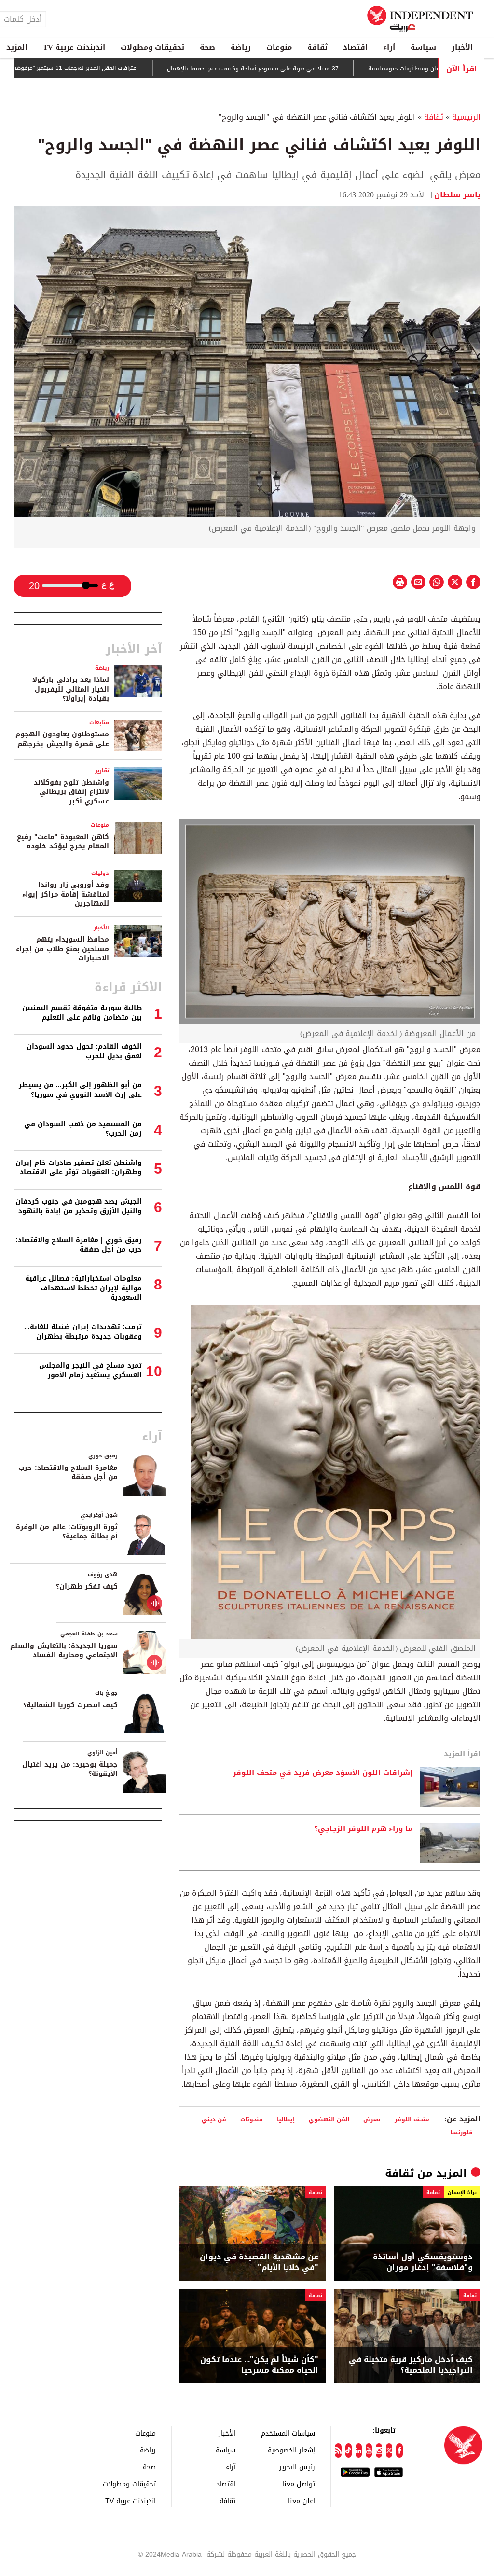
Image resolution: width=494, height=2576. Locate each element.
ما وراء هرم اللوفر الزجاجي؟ (363, 1829)
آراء (389, 47)
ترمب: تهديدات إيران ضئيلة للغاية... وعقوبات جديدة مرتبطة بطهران (83, 1332)
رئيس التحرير (297, 2467)
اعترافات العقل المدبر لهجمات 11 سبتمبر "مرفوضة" (132, 68)
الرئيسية (466, 117)
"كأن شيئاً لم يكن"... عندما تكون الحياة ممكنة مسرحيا (259, 2365)
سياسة (423, 47)
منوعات (279, 47)
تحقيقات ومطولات (152, 47)
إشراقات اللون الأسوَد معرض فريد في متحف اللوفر (323, 1773)
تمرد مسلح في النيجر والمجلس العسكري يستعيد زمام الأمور (90, 1370)
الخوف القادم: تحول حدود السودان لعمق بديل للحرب (84, 1051)
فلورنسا (461, 2132)
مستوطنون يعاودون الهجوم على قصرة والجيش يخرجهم (62, 739)
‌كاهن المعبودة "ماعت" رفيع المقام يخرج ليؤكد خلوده (63, 842)
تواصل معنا (299, 2484)
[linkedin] (359, 2451)
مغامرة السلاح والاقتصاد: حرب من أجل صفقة (68, 1473)
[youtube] (369, 2451)
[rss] (338, 2451)
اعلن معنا (302, 2500)
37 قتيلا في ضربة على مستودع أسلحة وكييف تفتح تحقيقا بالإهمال (311, 69)
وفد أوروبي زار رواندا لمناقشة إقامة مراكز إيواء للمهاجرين (66, 894)
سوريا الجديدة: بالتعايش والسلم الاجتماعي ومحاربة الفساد (64, 1651)
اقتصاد (355, 47)
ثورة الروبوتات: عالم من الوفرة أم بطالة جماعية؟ (67, 1532)
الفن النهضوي (329, 2119)
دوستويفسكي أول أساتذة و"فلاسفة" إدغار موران (423, 2263)
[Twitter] (389, 2451)
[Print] (400, 582)
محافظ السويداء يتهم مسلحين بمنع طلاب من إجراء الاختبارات (62, 949)
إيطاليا (286, 2119)
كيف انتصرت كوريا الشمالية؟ (70, 1705)
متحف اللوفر (412, 2119)
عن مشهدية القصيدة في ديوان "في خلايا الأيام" (259, 2263)
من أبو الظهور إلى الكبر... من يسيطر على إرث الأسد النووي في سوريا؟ (80, 1090)
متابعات (99, 723)
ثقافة (317, 47)
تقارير (102, 770)
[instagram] (379, 2451)
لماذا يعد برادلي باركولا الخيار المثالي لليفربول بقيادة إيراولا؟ (71, 689)
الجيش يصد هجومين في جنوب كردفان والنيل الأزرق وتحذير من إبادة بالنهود (79, 1206)
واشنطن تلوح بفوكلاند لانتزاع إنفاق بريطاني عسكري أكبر (71, 792)
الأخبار (462, 47)
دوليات (100, 873)
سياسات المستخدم (288, 2433)
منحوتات (252, 2119)
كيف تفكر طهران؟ (87, 1586)
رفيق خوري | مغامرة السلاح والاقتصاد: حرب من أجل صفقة (79, 1245)
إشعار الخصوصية (291, 2450)
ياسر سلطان (457, 195)
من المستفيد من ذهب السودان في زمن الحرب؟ (83, 1129)
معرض (372, 2119)
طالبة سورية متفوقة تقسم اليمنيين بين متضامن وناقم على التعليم (82, 1013)
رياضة (241, 47)
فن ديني (214, 2119)
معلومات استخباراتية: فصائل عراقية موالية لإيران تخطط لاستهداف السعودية (83, 1288)
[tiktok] (349, 2451)
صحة (207, 47)
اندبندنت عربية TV (74, 47)
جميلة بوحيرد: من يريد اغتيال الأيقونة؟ (70, 1769)
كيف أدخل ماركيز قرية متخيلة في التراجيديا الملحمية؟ (411, 2365)
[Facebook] (399, 2451)
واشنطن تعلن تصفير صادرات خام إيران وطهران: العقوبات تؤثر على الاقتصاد (79, 1168)
